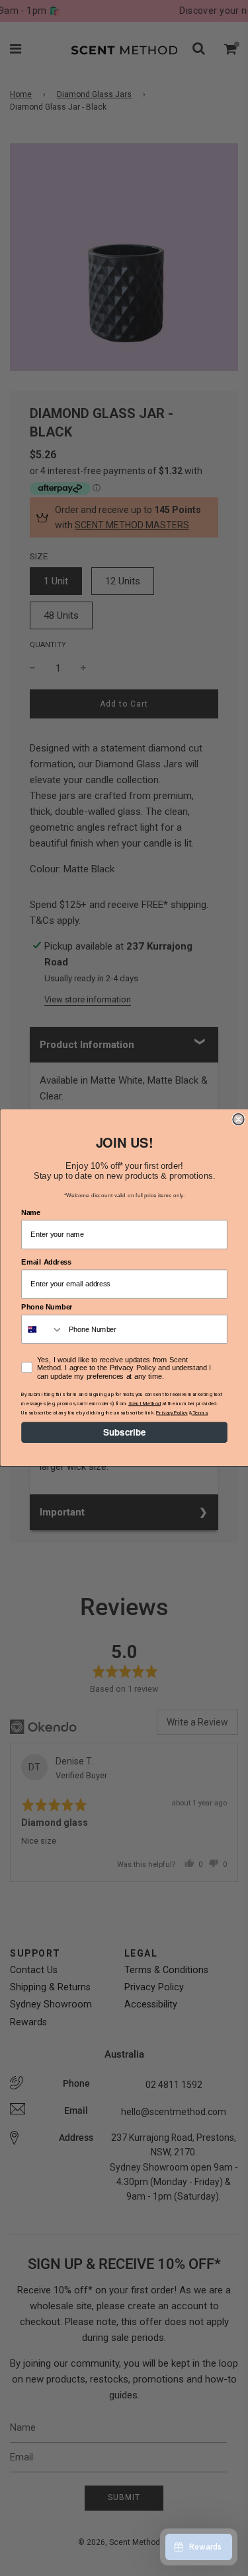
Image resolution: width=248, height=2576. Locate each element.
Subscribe (124, 1433)
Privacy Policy (172, 1412)
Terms (199, 1412)
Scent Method (144, 1404)
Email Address (46, 1262)
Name (31, 1213)
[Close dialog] (238, 1120)
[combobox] (43, 1330)
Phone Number (47, 1308)
